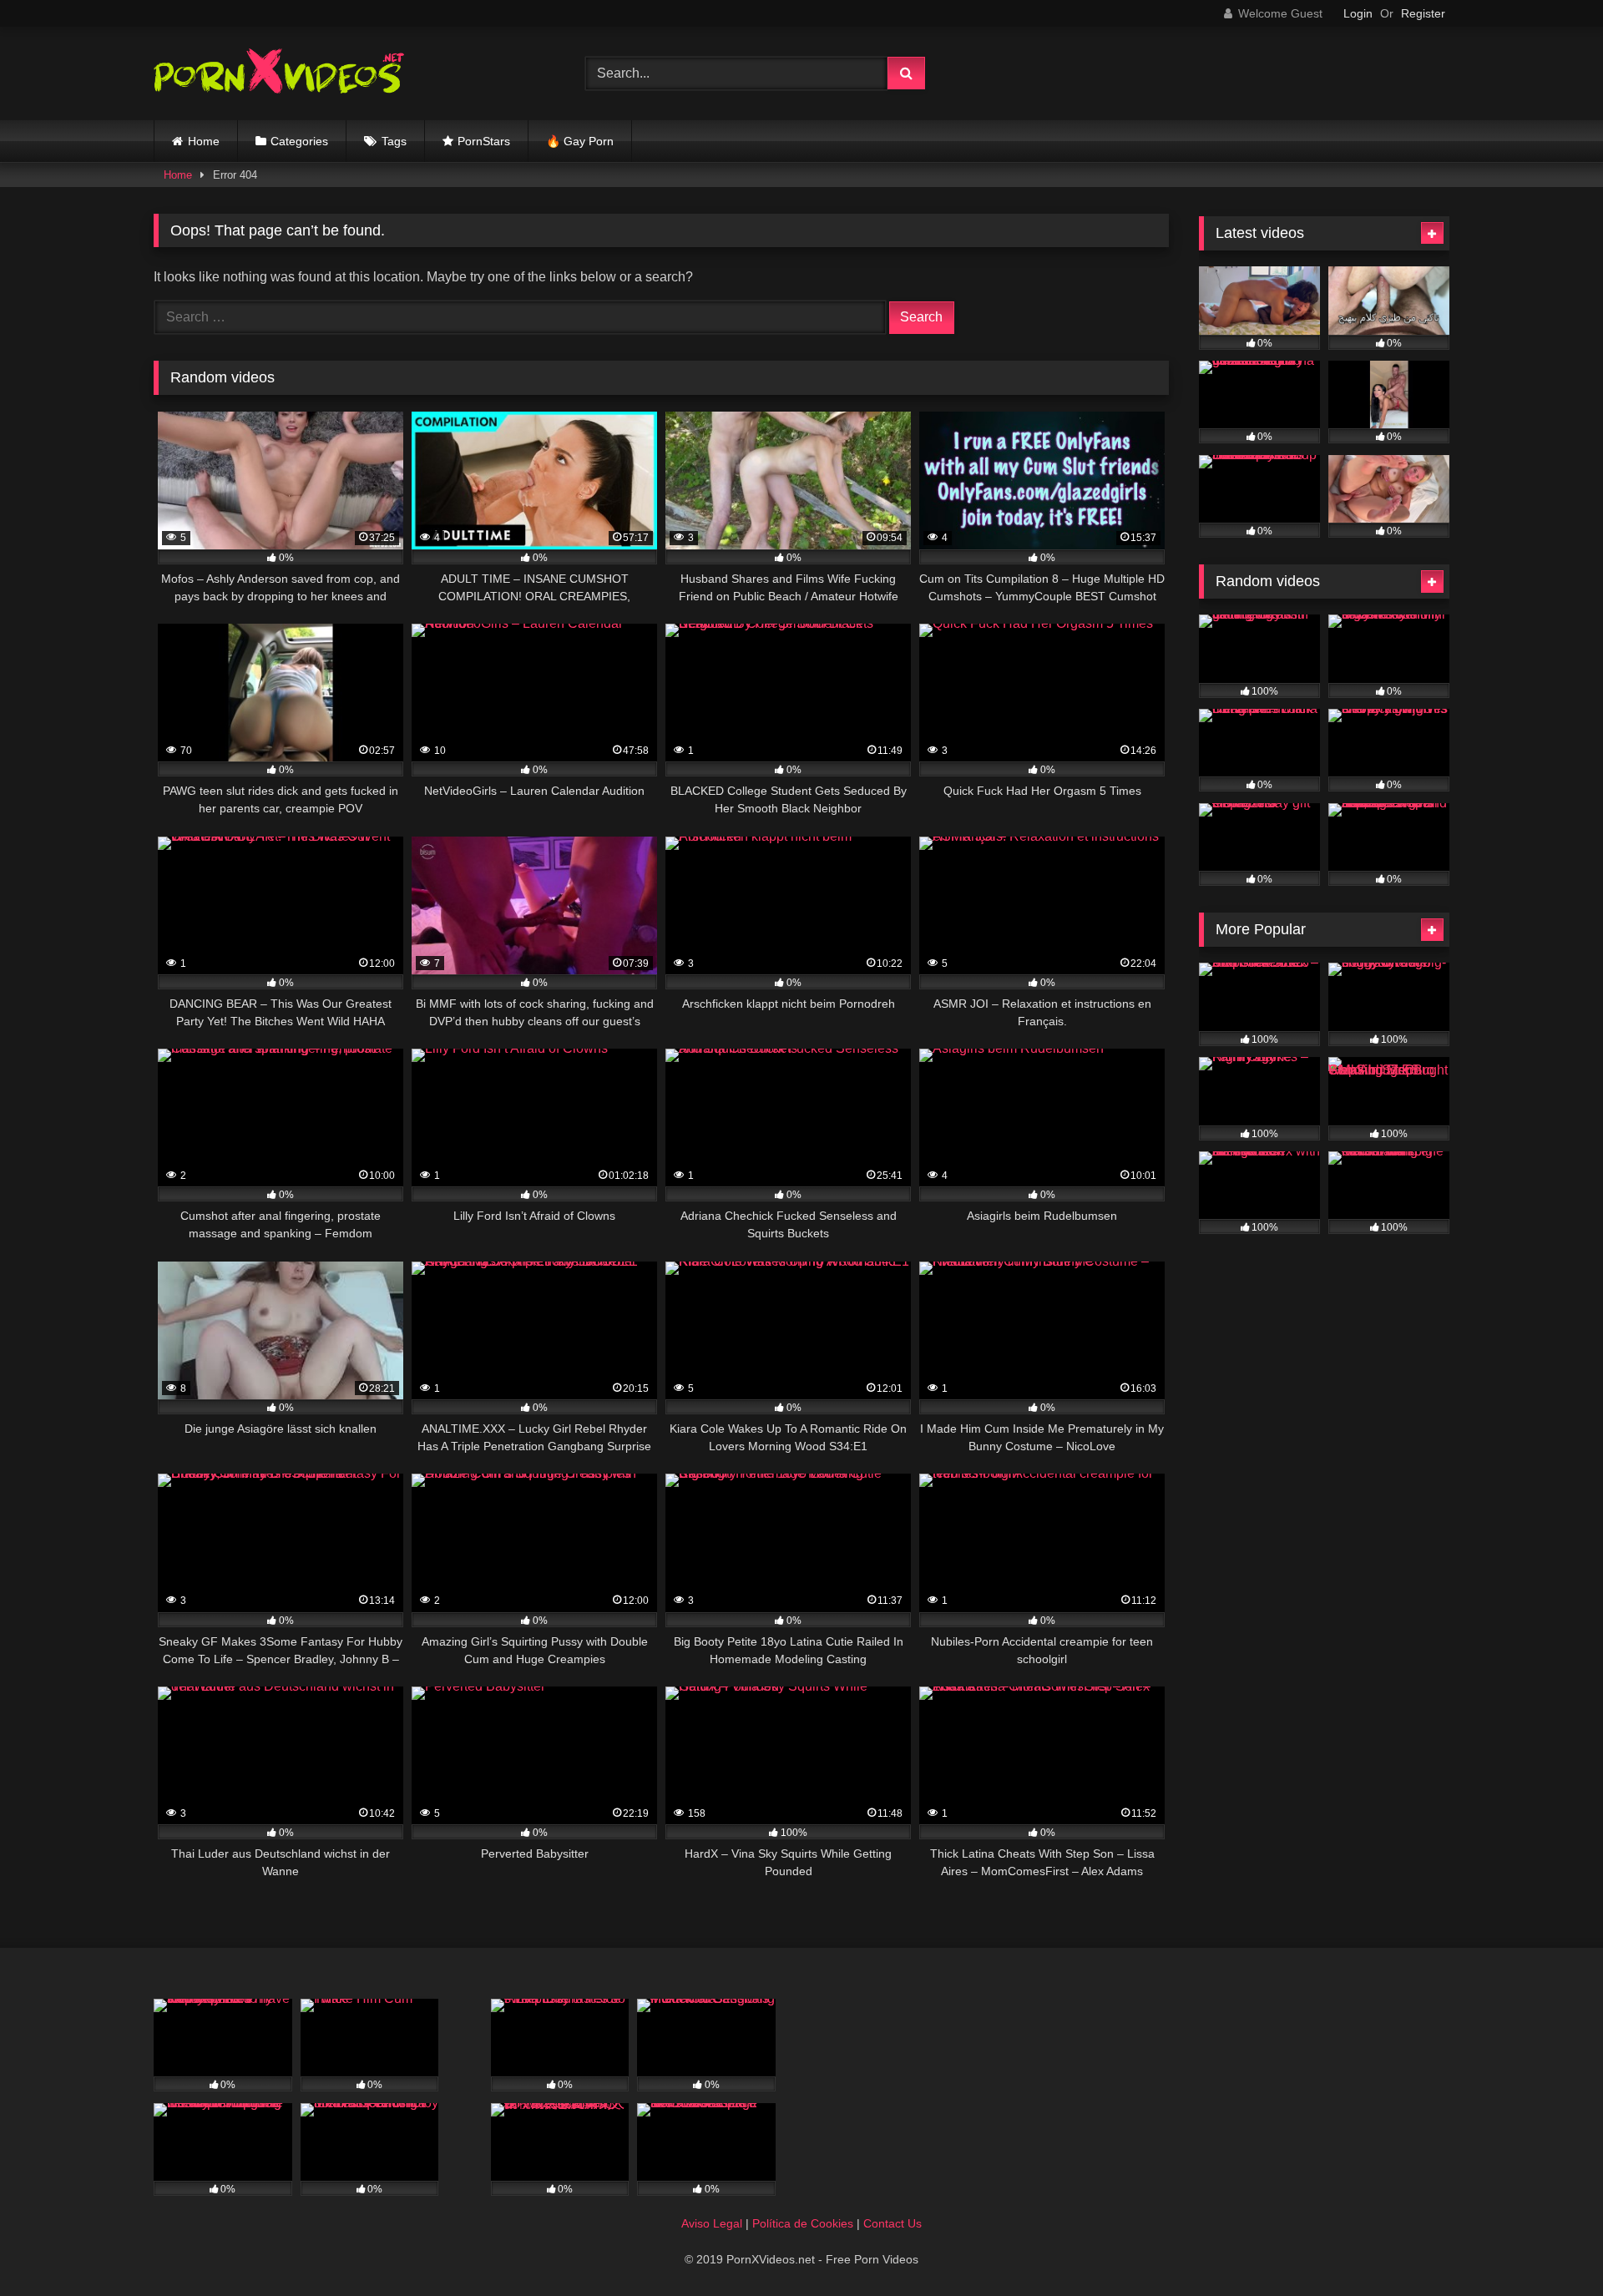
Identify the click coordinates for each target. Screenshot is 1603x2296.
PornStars (484, 141)
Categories (299, 141)
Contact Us (893, 2223)
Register (1423, 13)
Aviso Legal (712, 2223)
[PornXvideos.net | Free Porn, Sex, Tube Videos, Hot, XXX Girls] (279, 74)
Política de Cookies (803, 2223)
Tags (394, 141)
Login (1358, 13)
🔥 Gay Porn (580, 141)
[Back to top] (1551, 2246)
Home (204, 141)
